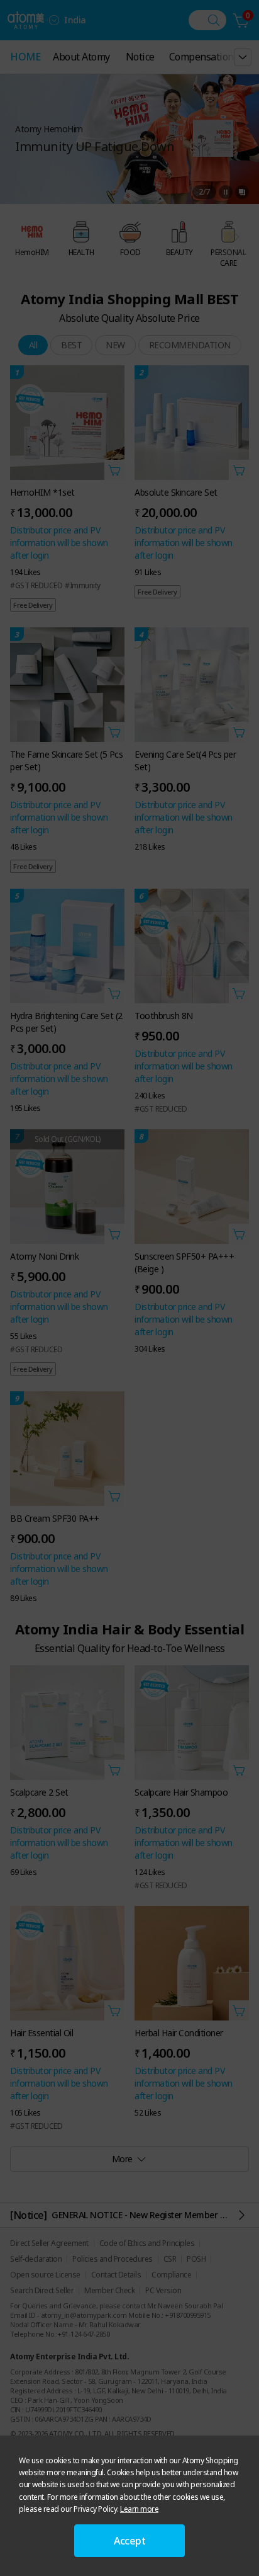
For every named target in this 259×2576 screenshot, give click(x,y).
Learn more (139, 2509)
